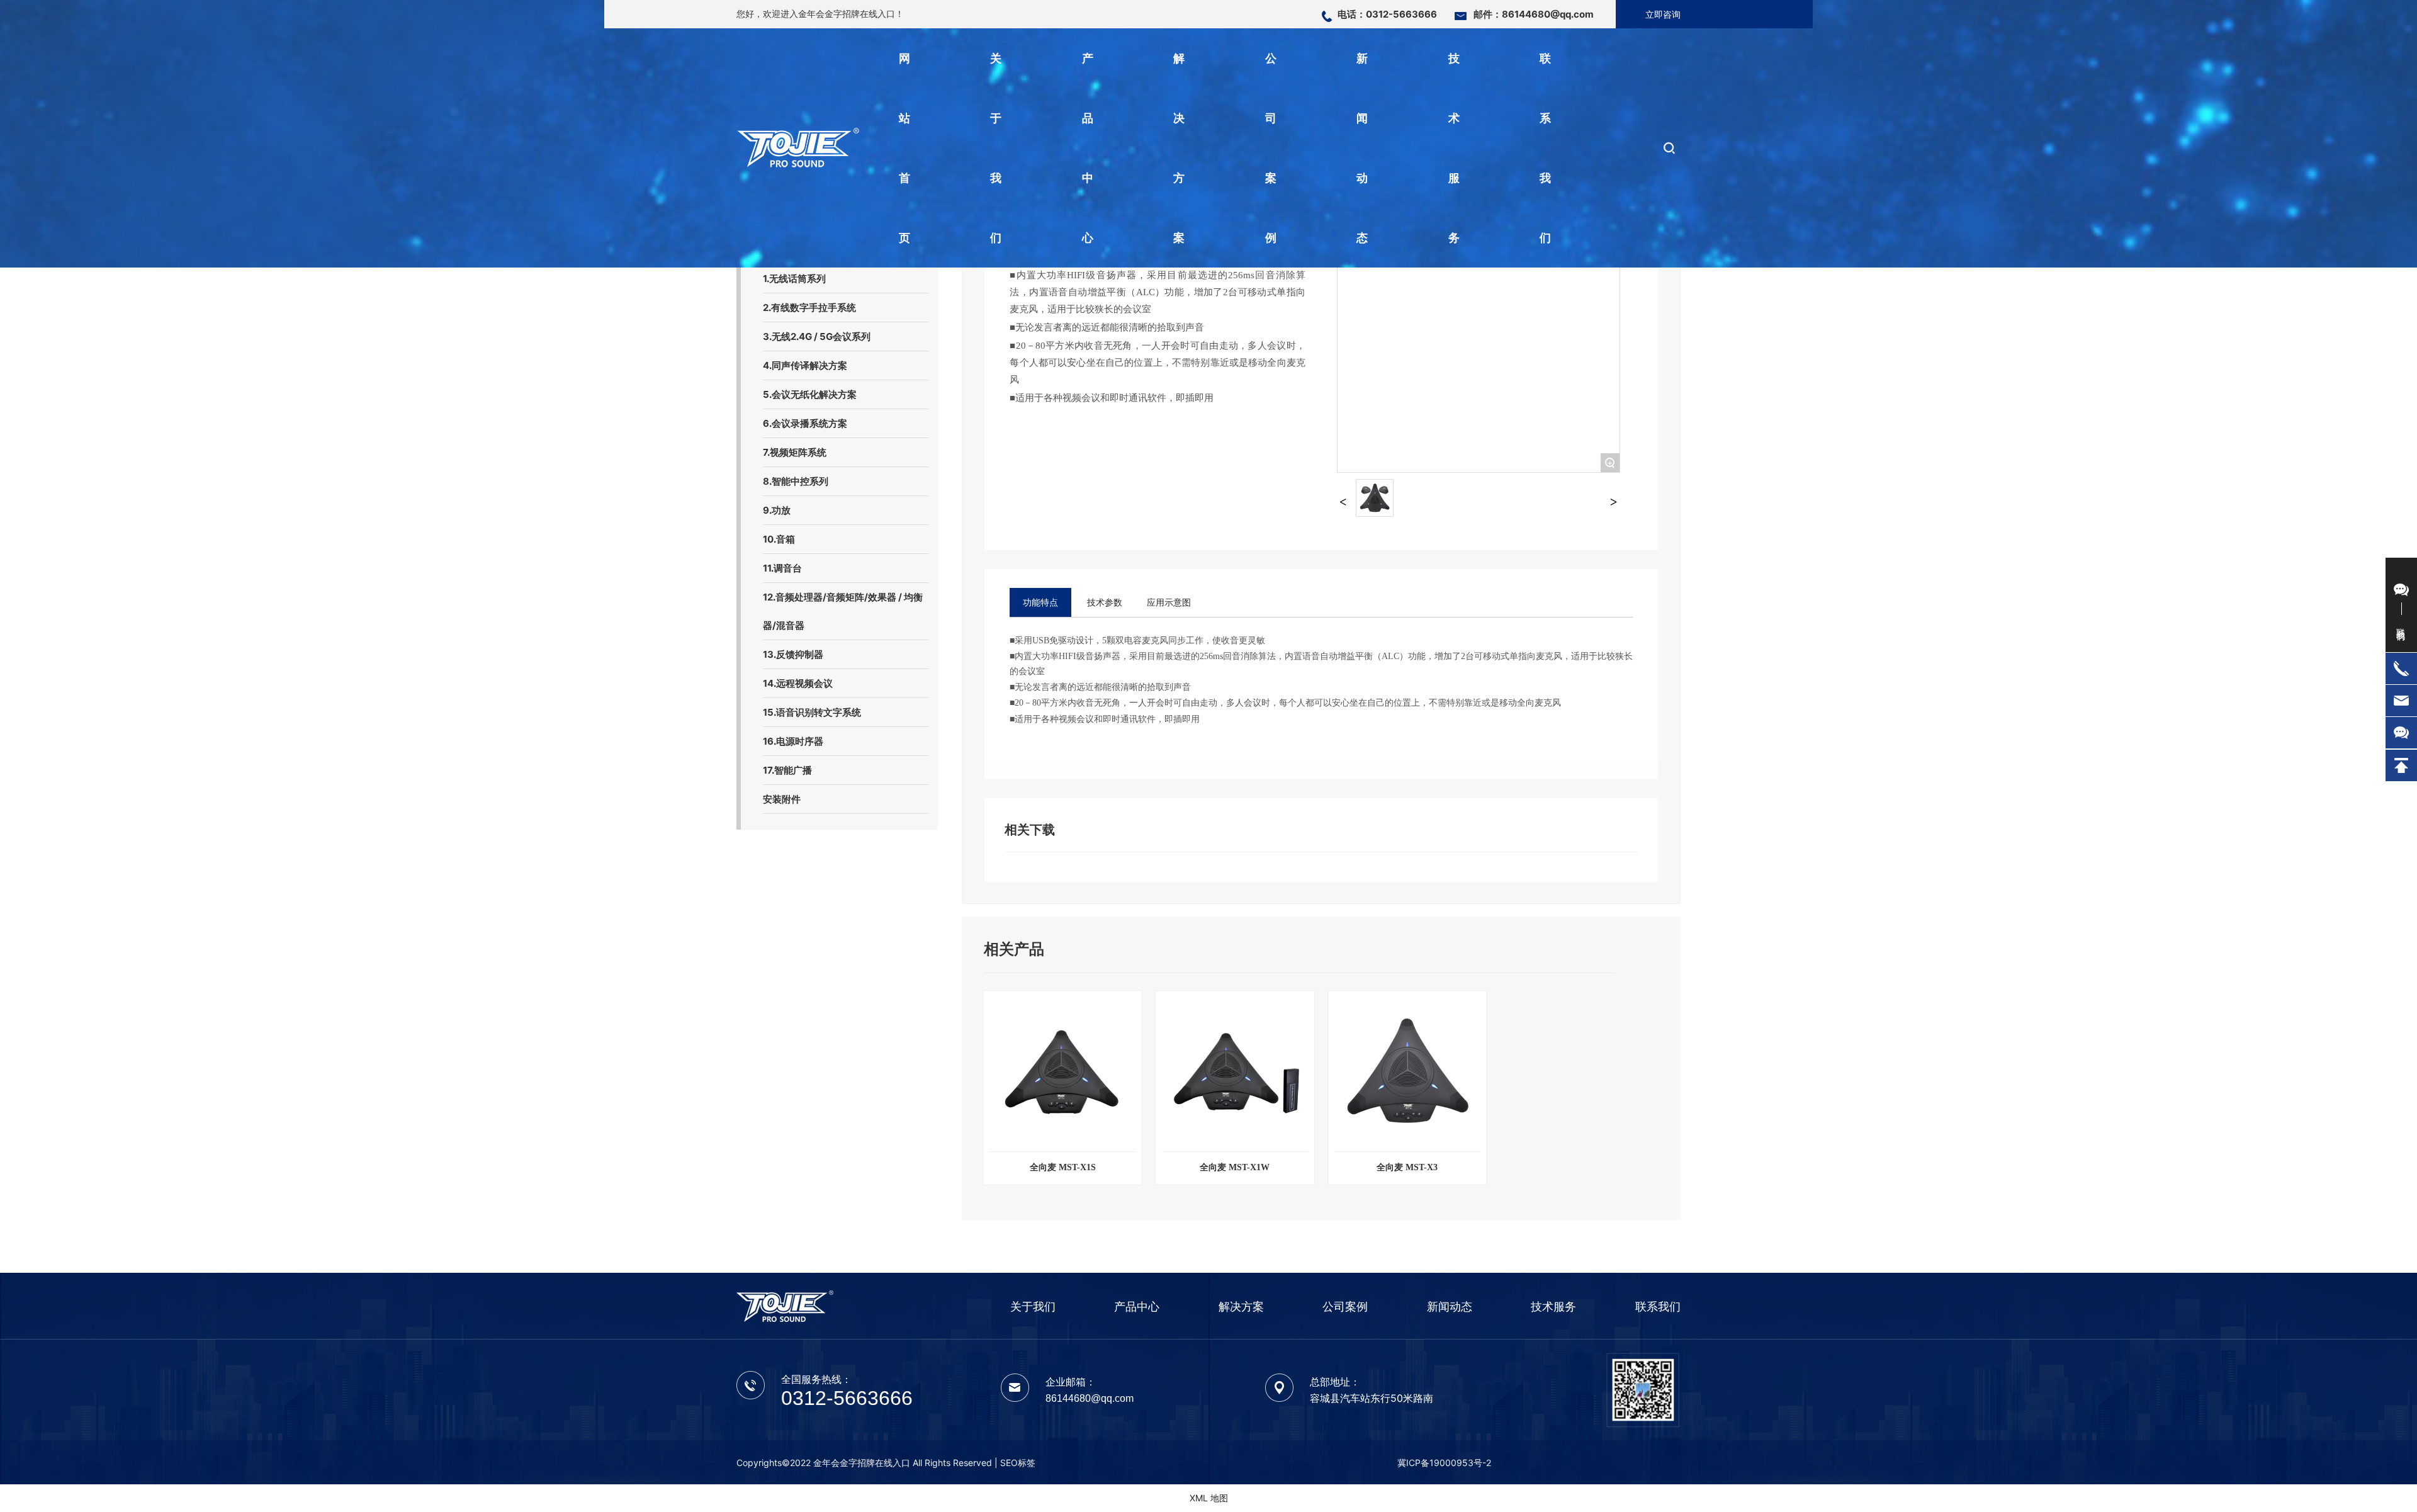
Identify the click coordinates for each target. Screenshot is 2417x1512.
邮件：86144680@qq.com (1534, 14)
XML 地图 (1209, 1498)
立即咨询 (1663, 14)
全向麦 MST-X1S (1063, 1167)
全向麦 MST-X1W (1235, 1167)
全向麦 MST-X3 (1407, 1167)
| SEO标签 (1015, 1463)
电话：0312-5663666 (1387, 14)
